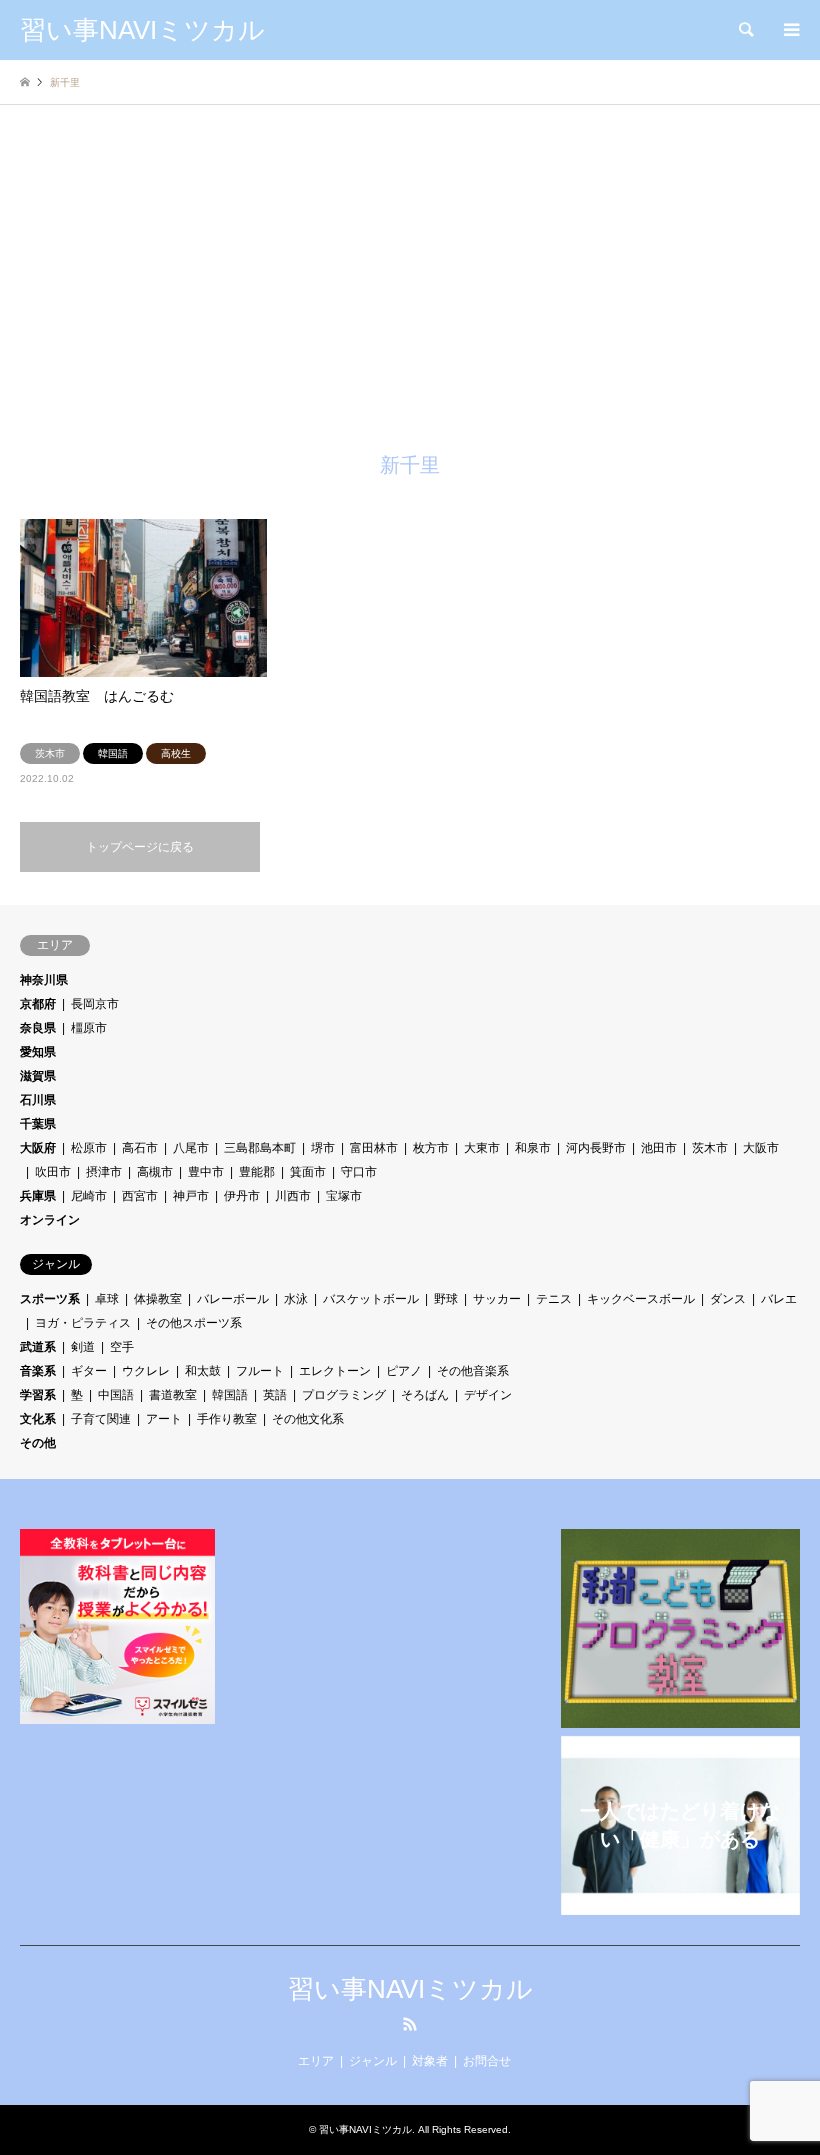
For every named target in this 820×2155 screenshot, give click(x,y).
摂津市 (104, 1172)
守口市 (359, 1172)
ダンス (728, 1299)
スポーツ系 (50, 1299)
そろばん (425, 1395)
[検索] (745, 30)
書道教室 (173, 1395)
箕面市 (308, 1172)
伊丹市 (242, 1196)
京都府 (38, 1004)
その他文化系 (308, 1419)
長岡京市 (95, 1004)
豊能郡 (257, 1172)
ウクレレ (146, 1371)
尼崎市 (89, 1196)
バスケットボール (371, 1299)
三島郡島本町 (260, 1148)
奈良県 (38, 1028)
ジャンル (373, 2061)
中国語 (116, 1395)
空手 (122, 1347)
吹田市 (53, 1172)
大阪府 (38, 1148)
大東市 (482, 1148)
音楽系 (38, 1371)
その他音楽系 (473, 1371)
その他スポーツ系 (194, 1323)
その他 (38, 1443)
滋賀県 (38, 1076)
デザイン (488, 1395)
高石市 (140, 1148)
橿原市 (89, 1028)
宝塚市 (344, 1196)
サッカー (497, 1299)
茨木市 (710, 1148)
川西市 (293, 1196)
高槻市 (155, 1172)
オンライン (50, 1220)
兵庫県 (38, 1196)
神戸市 (191, 1196)
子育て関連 (101, 1419)
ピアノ (404, 1371)
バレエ (779, 1299)
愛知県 (38, 1052)
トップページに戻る (140, 847)
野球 (446, 1299)
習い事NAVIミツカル (410, 1989)
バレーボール (233, 1299)
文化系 (38, 1419)
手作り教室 (227, 1419)
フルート (260, 1371)
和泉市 (533, 1148)
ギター (89, 1371)
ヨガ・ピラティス (83, 1323)
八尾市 (191, 1148)
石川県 (38, 1100)
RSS (410, 2024)
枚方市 (431, 1148)
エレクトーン (335, 1371)
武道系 (38, 1347)
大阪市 (761, 1148)
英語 (275, 1395)
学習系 (38, 1395)
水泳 (296, 1299)
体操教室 (158, 1299)
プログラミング (344, 1395)
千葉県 (38, 1124)
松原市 (89, 1148)
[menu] (790, 30)
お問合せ (487, 2061)
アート (164, 1419)
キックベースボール (641, 1299)
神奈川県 (44, 980)
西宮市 (140, 1196)
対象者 (430, 2061)
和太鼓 (203, 1371)
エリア (316, 2061)
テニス (554, 1299)
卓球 (107, 1299)
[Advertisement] (410, 295)
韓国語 (230, 1395)
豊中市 (206, 1172)
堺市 (323, 1148)
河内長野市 (596, 1148)
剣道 (83, 1347)
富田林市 (374, 1148)
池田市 (659, 1148)
